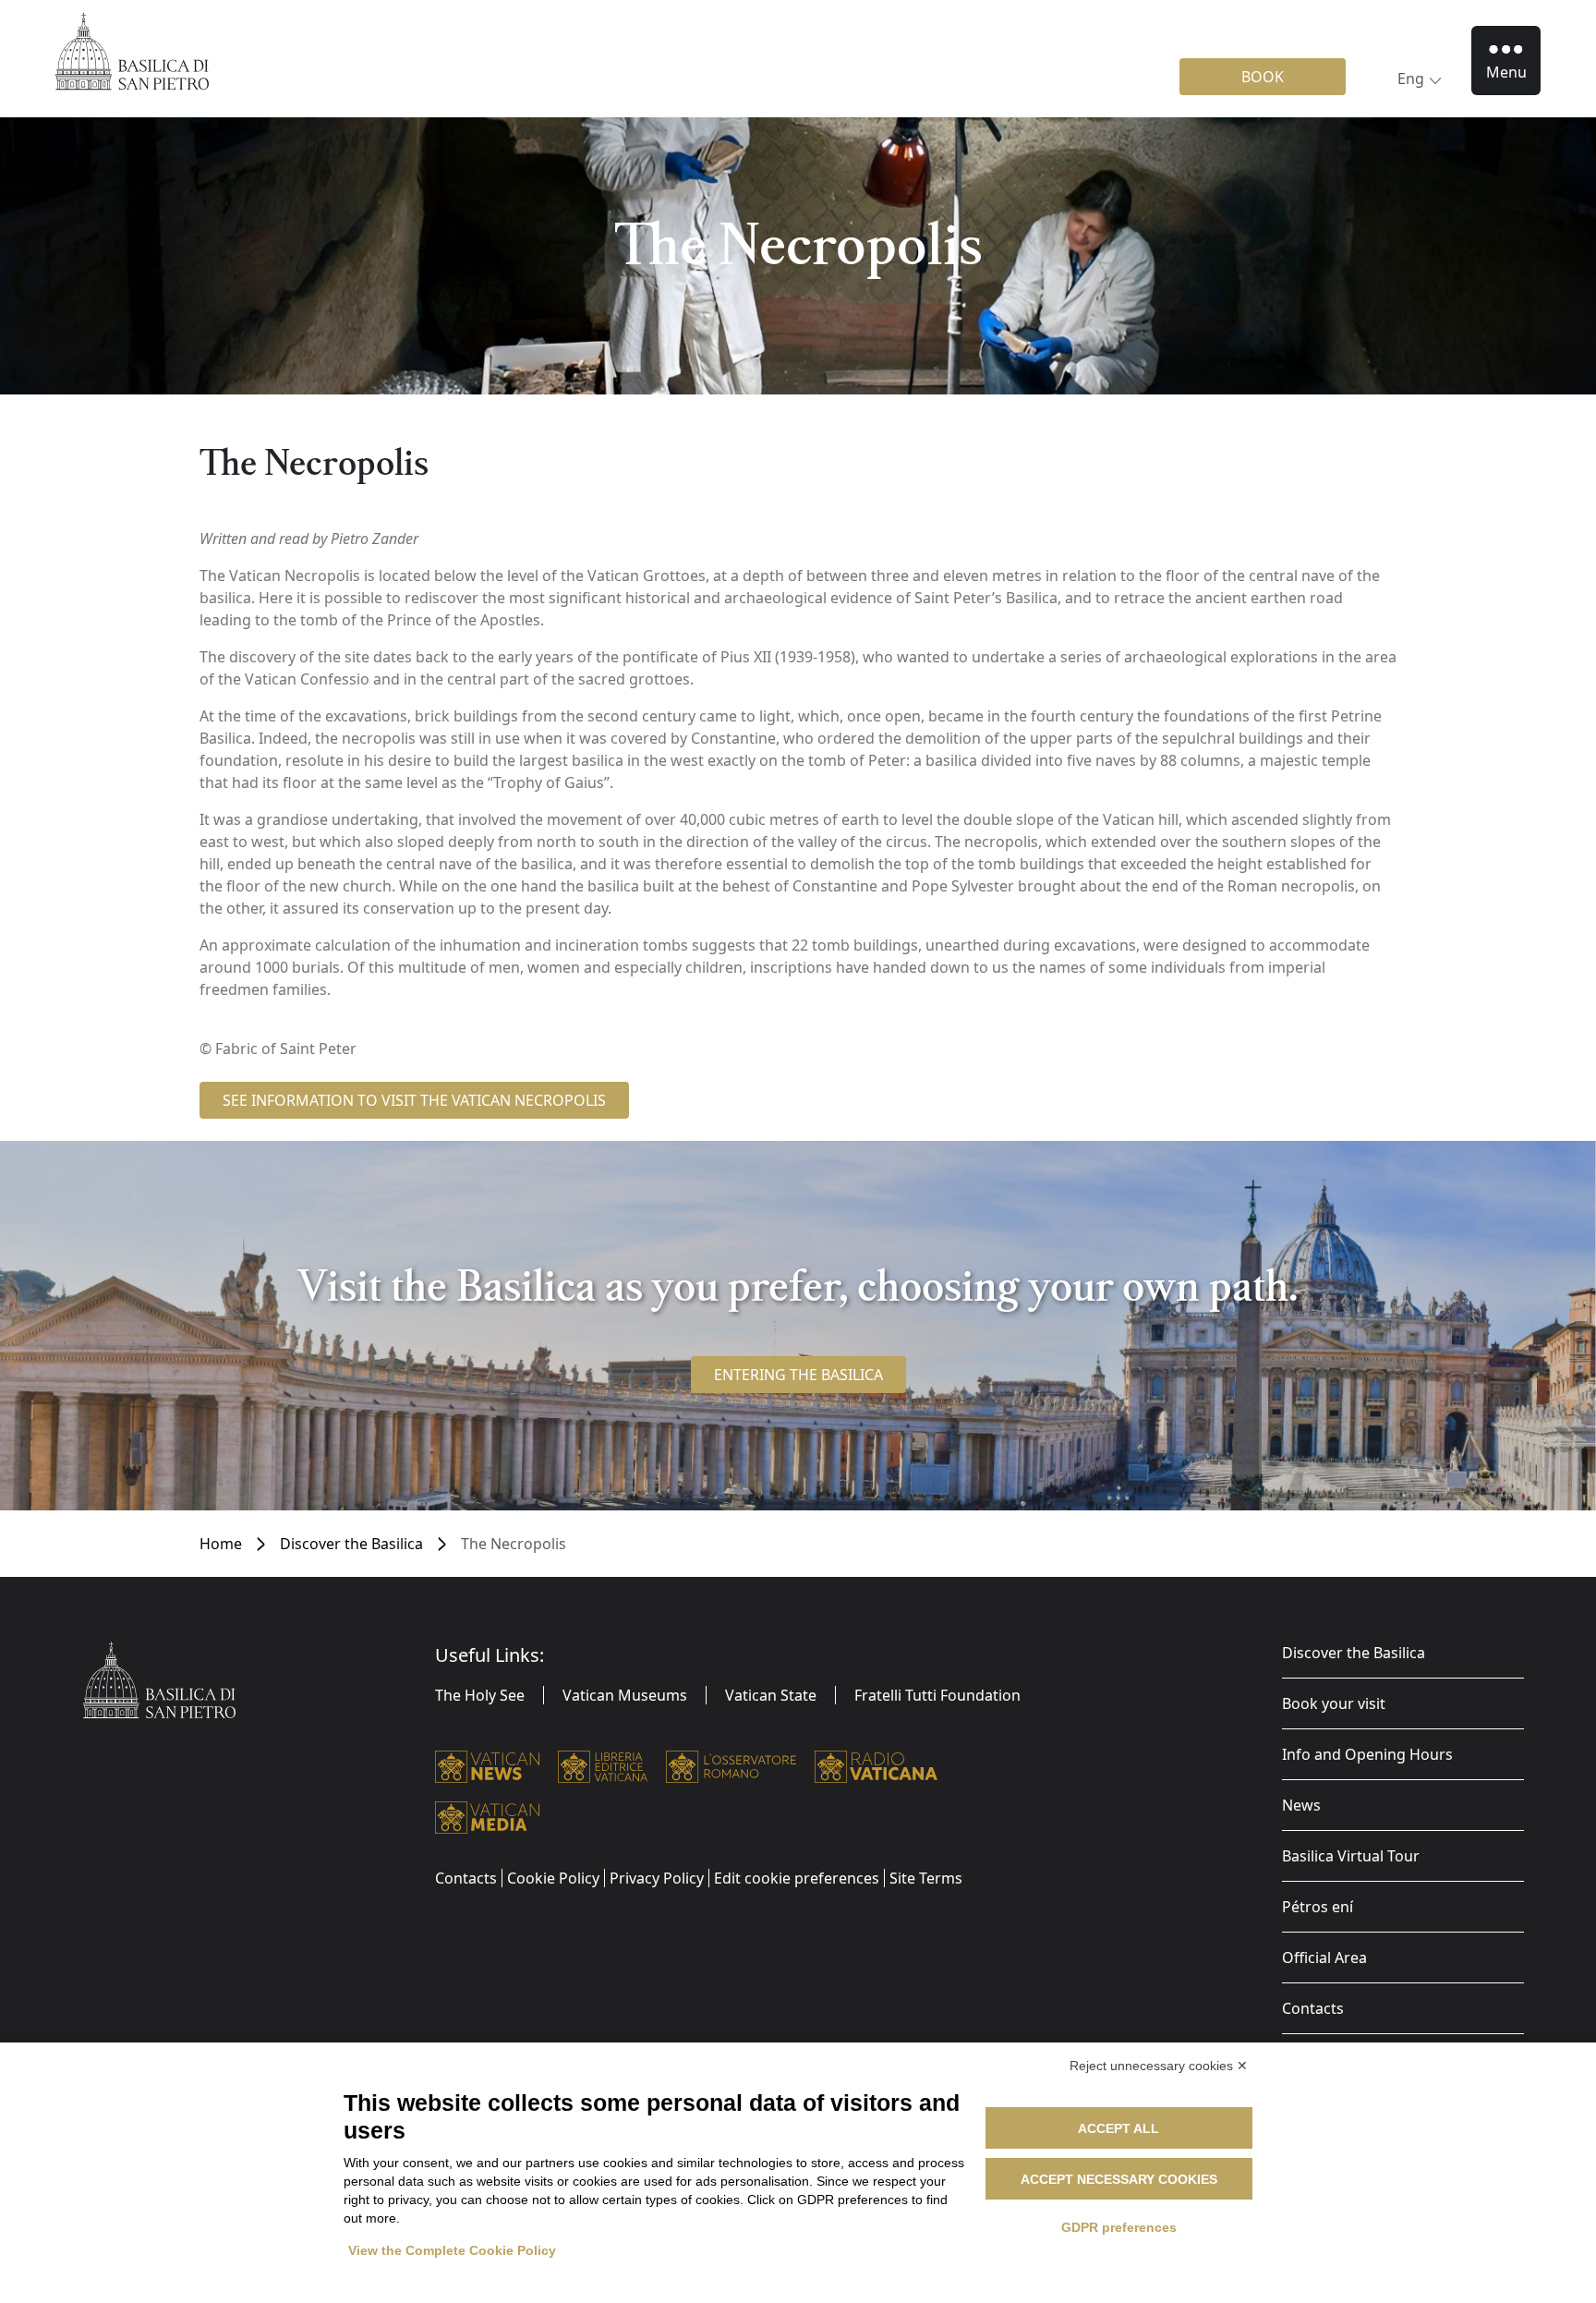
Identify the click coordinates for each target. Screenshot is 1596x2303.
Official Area (1324, 1958)
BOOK (1263, 77)
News (1301, 1805)
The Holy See (480, 1695)
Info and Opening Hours (1367, 1754)
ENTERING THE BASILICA (798, 1375)
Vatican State (771, 1695)
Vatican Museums (625, 1695)
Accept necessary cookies (1119, 2179)
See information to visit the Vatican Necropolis (414, 1100)
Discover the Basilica (351, 1544)
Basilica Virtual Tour (1351, 1856)
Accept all (1118, 2128)
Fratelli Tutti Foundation (937, 1695)
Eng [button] (1411, 79)
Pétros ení (1318, 1907)
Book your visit (1334, 1703)
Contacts (1313, 2008)
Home (221, 1544)
